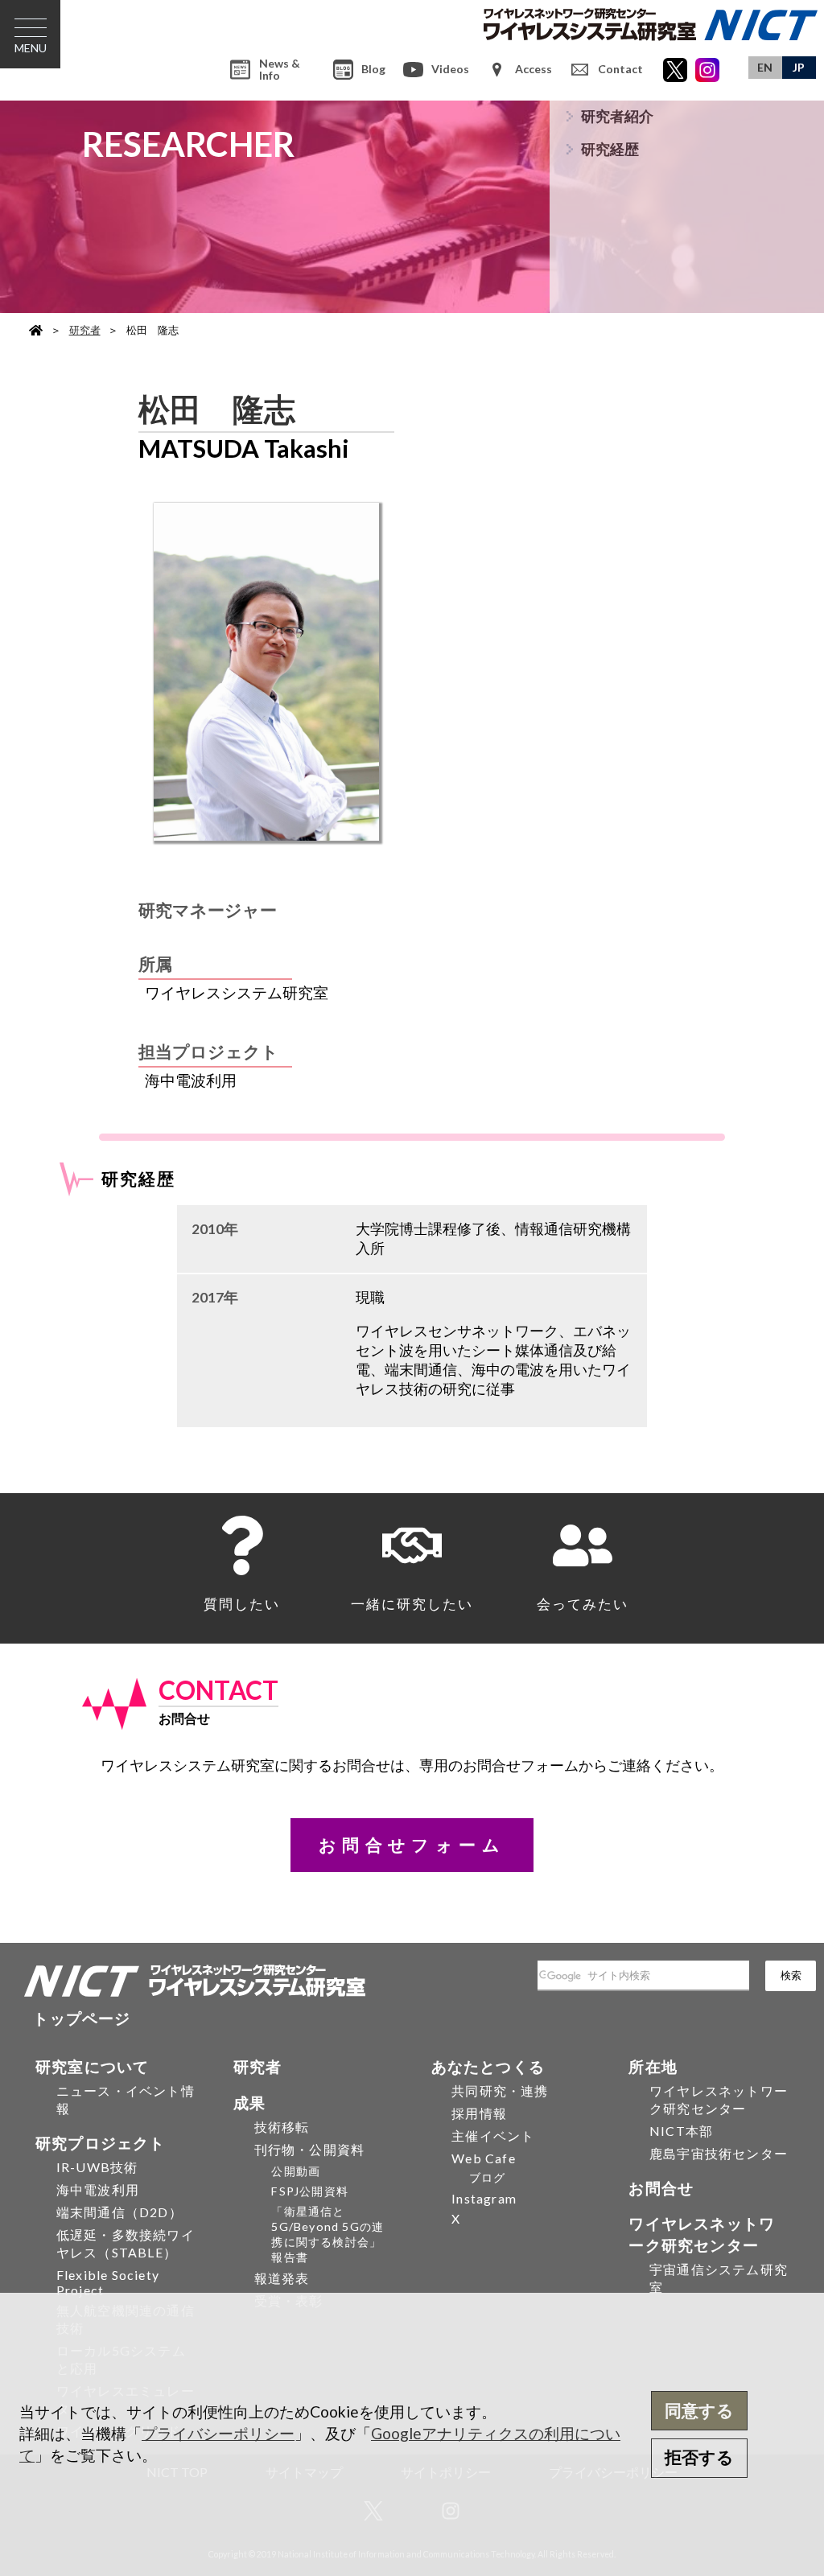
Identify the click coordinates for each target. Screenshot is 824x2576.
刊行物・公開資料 (310, 2149)
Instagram (484, 2198)
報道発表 (282, 2278)
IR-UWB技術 (97, 2167)
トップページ (82, 2018)
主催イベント (493, 2136)
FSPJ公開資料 (310, 2191)
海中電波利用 (98, 2189)
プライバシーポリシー (218, 2433)
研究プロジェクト (101, 2143)
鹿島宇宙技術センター (719, 2153)
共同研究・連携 (500, 2090)
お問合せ (661, 2188)
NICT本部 (681, 2131)
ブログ (488, 2177)
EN (765, 67)
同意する (699, 2410)
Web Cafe (484, 2158)
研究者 (85, 330)
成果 (249, 2103)
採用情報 (479, 2113)
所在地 (653, 2066)
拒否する (699, 2457)
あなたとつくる (488, 2066)
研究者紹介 (617, 116)
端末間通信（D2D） (119, 2212)
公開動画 (296, 2171)
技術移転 (282, 2127)
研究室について (92, 2066)
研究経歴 (610, 149)
